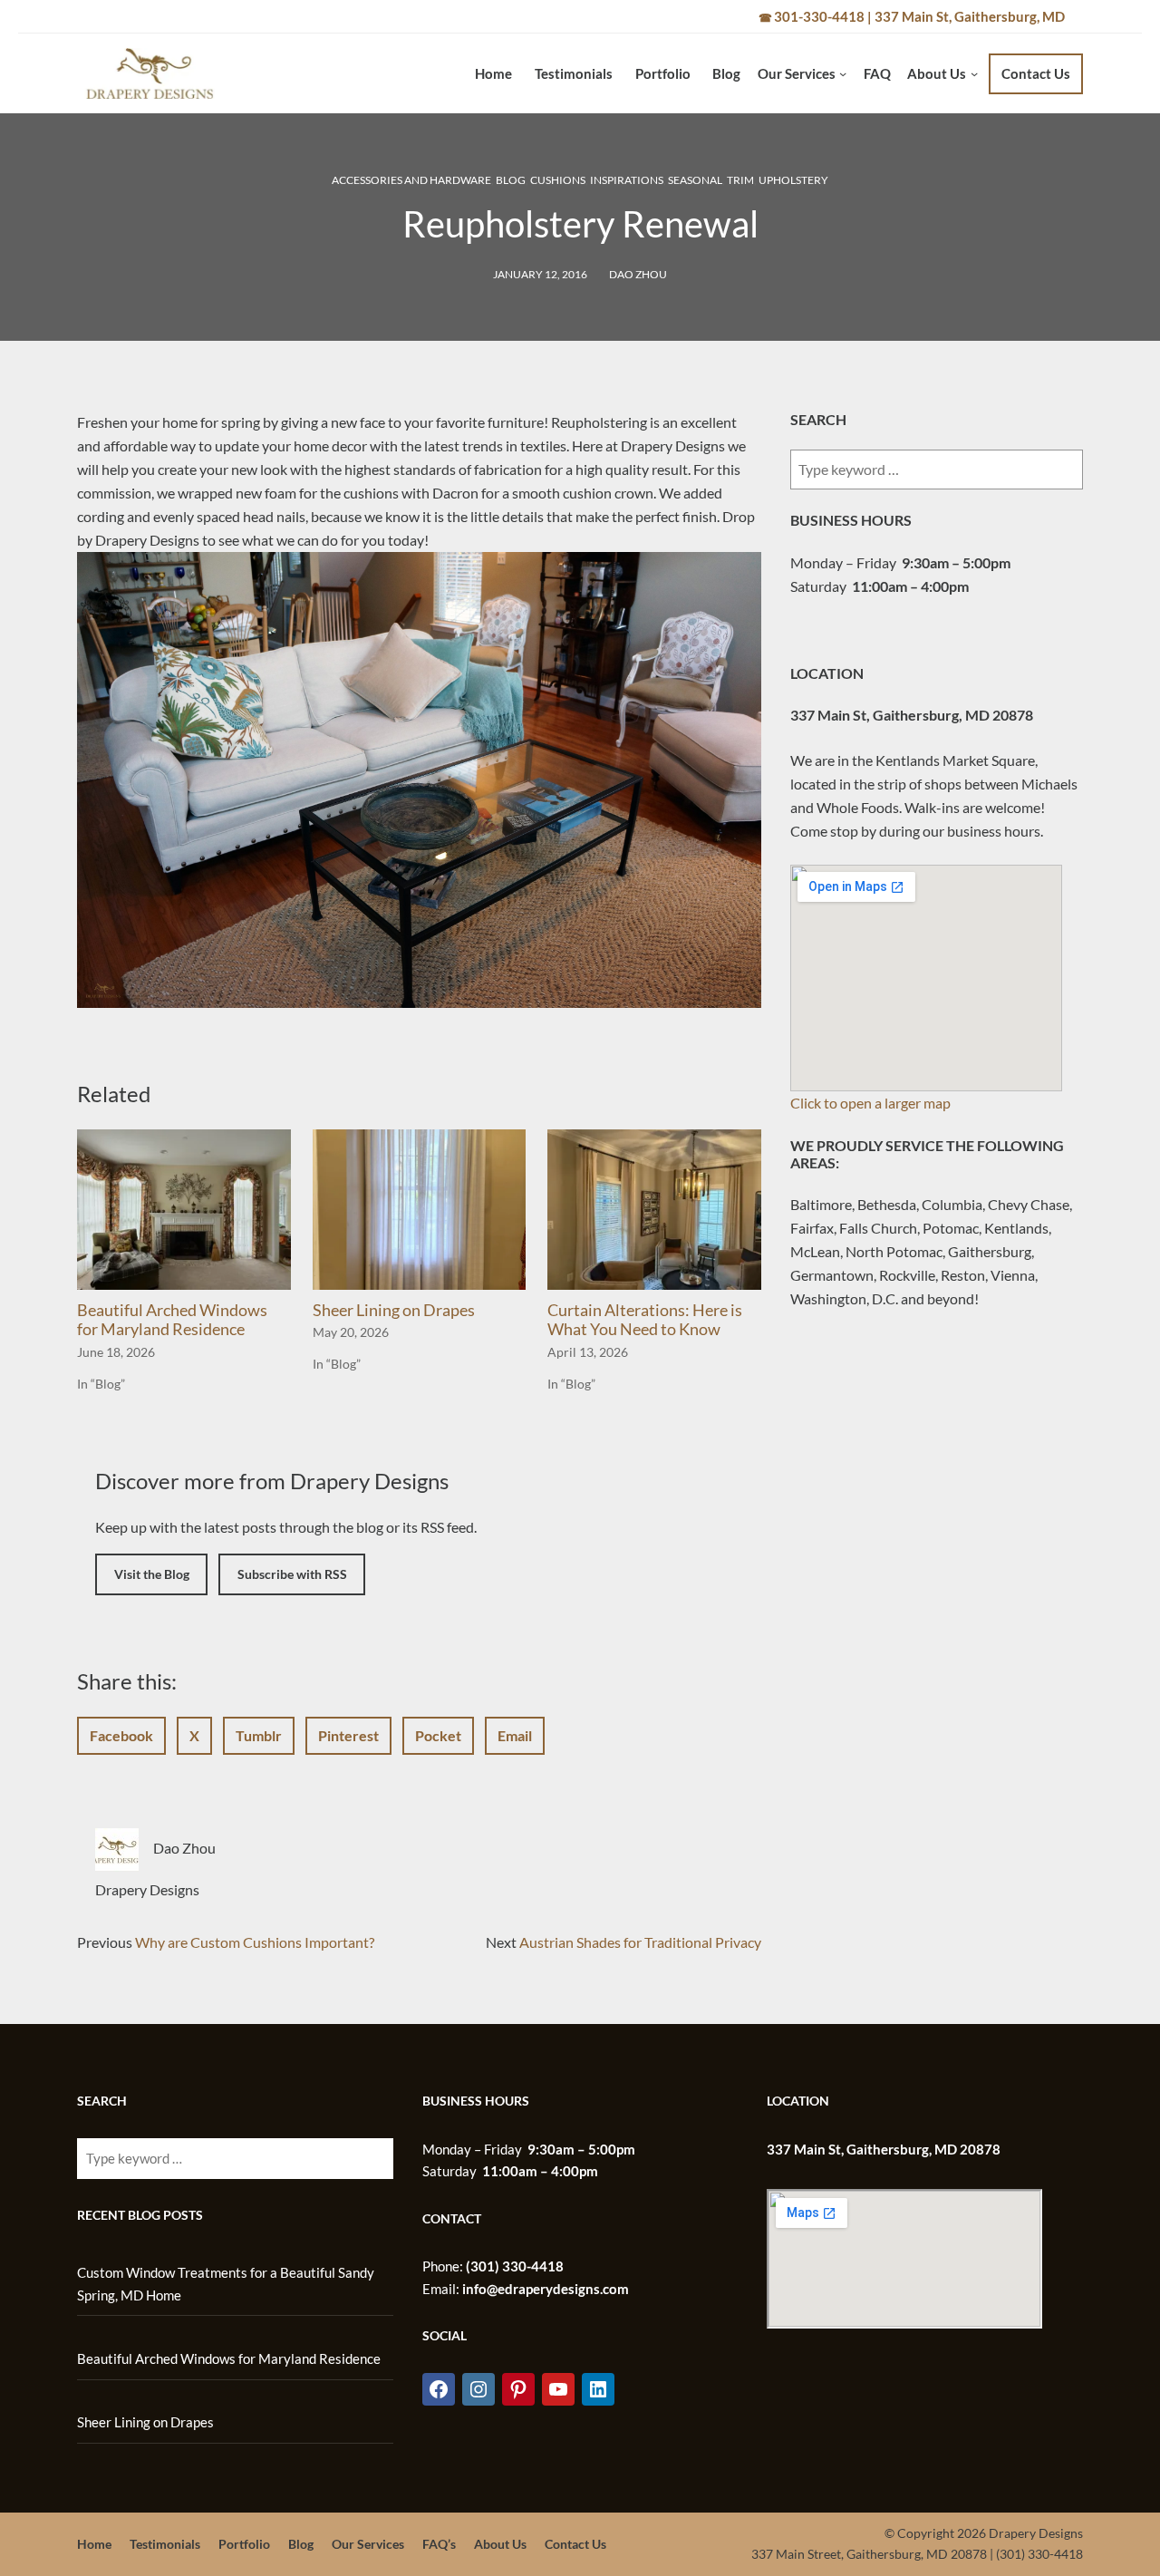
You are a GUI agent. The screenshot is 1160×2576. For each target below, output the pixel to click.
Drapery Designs (147, 1889)
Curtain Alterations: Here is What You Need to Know (645, 1320)
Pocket (438, 1735)
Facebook (121, 1735)
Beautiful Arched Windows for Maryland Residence (172, 1320)
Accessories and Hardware (411, 180)
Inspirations (627, 180)
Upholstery (793, 180)
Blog (511, 180)
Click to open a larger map (870, 1103)
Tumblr (259, 1735)
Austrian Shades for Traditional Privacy (640, 1942)
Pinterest (348, 1735)
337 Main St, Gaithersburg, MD (970, 16)
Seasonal (695, 180)
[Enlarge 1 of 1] (738, 576)
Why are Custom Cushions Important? (255, 1942)
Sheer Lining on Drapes (394, 1310)
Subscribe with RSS (292, 1574)
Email (515, 1735)
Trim (740, 180)
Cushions (558, 180)
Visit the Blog (152, 1574)
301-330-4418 (819, 16)
